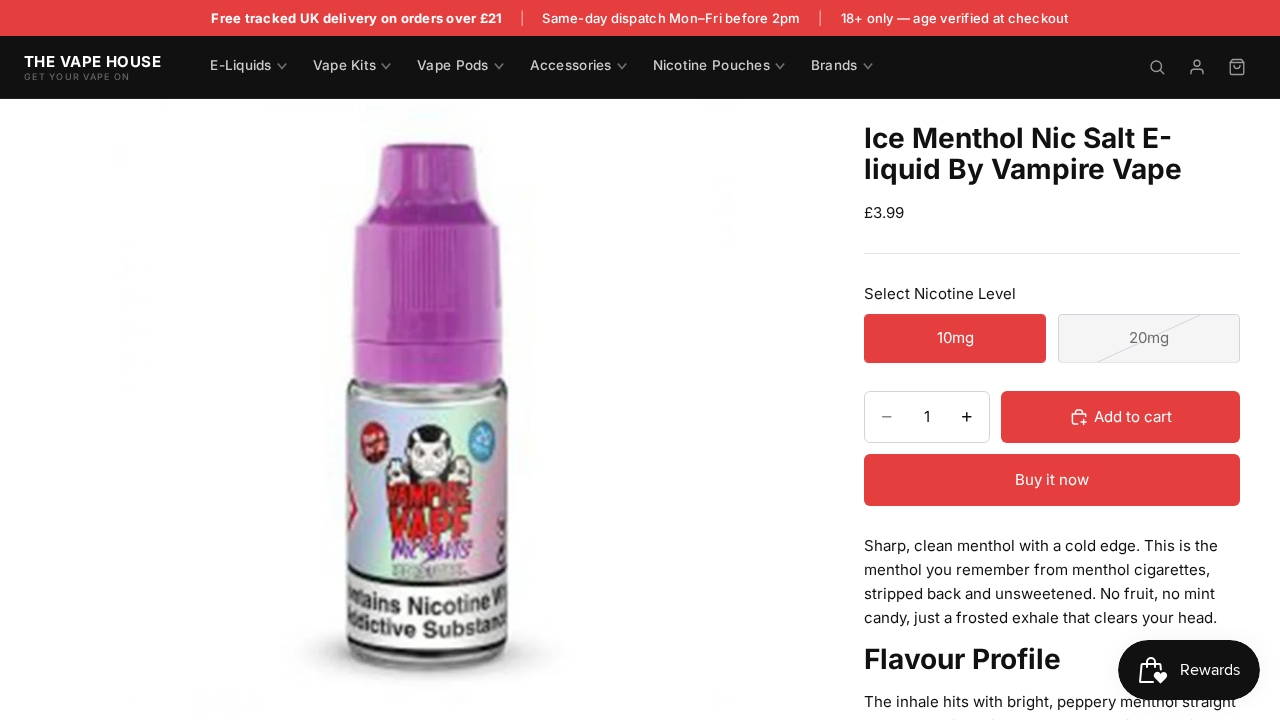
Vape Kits (344, 65)
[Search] (1157, 67)
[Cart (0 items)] (1237, 67)
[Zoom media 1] (428, 409)
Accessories (571, 65)
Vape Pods (452, 65)
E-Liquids (240, 65)
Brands (834, 65)
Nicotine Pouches (711, 65)
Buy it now (1052, 479)
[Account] (1197, 67)
